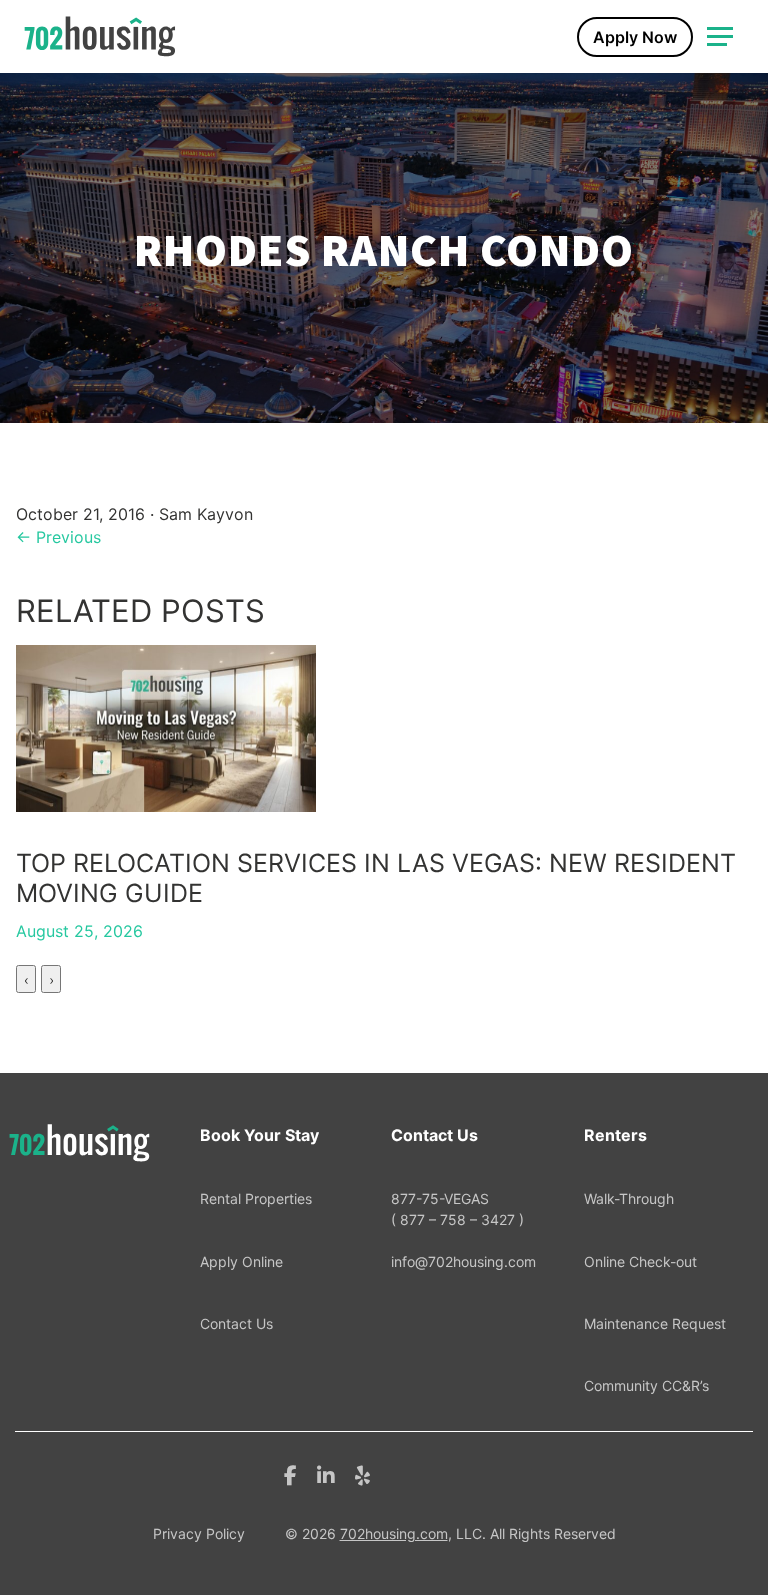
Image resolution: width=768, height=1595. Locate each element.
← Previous (58, 537)
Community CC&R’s (646, 1385)
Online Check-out (640, 1261)
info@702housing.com (463, 1261)
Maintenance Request (655, 1323)
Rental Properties (256, 1198)
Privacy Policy (199, 1533)
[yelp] (362, 1474)
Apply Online (241, 1261)
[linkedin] (326, 1474)
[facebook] (290, 1474)
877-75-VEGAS (457, 1208)
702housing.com (394, 1533)
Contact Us (236, 1323)
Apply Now (635, 37)
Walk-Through (629, 1198)
